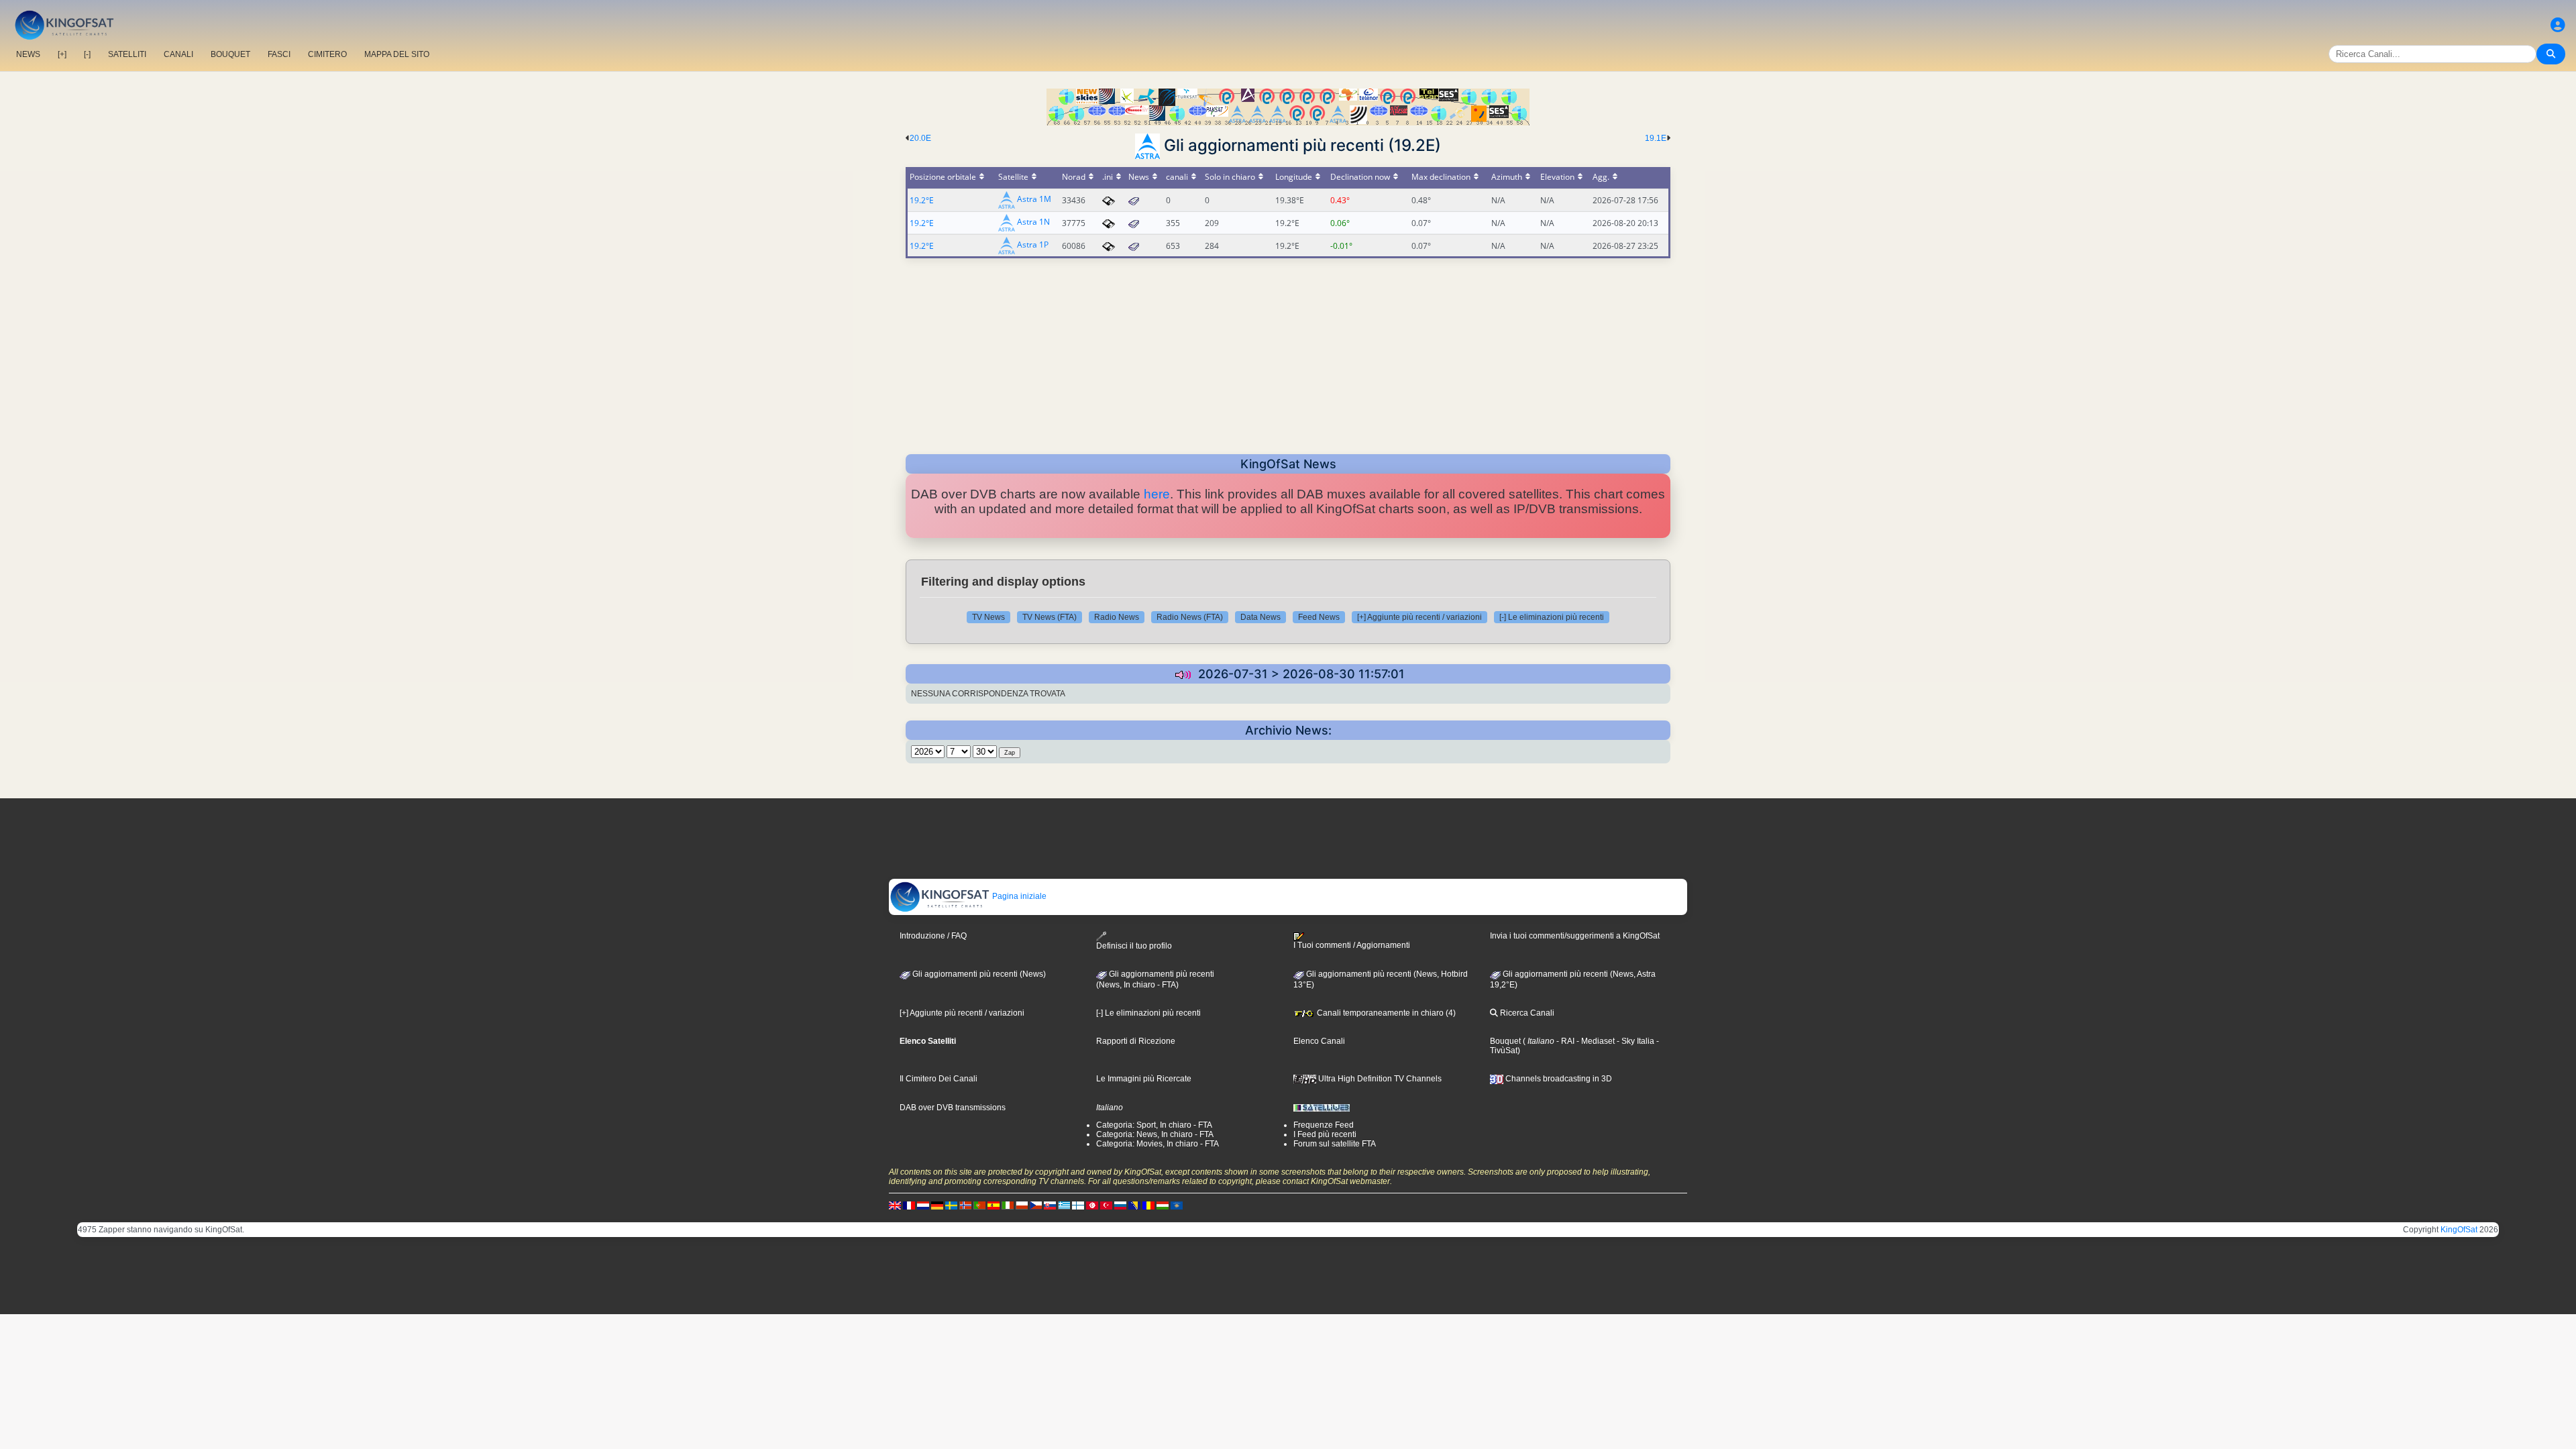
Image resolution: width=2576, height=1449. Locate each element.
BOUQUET (230, 54)
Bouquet (1505, 1041)
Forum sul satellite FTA (1335, 1144)
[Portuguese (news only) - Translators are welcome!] (979, 1205)
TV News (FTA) (1050, 617)
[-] (87, 54)
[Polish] (1022, 1205)
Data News (1260, 617)
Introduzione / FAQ (933, 936)
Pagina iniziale (1018, 896)
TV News (988, 617)
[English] (895, 1205)
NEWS (28, 54)
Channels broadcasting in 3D (1558, 1079)
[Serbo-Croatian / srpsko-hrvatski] (1134, 1205)
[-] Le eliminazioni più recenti (1552, 617)
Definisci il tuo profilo (1134, 946)
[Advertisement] (1288, 352)
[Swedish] (951, 1205)
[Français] (909, 1205)
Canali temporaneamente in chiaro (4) (1385, 1013)
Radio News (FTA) (1190, 617)
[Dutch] (923, 1205)
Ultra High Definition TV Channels (1379, 1079)
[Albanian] (1177, 1205)
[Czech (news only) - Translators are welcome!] (1036, 1205)
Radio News (1117, 617)
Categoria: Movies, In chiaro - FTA (1158, 1144)
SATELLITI (127, 54)
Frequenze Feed (1324, 1125)
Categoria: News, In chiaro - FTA (1155, 1134)
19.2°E (922, 200)
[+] (62, 54)
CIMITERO (327, 54)
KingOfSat (2459, 1230)
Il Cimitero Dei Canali (938, 1079)
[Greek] (1064, 1205)
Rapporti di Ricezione (1136, 1041)
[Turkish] (1106, 1205)
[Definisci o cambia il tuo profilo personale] (2558, 25)
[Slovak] (1050, 1205)
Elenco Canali (1319, 1041)
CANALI (178, 54)
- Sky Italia (1634, 1041)
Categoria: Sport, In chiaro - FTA (1154, 1125)
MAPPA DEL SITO (397, 54)
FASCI (279, 54)
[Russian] (1120, 1205)
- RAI (1564, 1041)
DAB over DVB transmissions (953, 1108)
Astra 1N (1033, 222)
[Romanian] (1148, 1205)
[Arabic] (1092, 1205)
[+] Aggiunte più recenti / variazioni (1419, 617)
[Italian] (1008, 1205)
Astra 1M (1034, 200)
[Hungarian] (1163, 1205)
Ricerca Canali (1526, 1013)
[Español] (994, 1205)
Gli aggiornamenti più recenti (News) (978, 974)
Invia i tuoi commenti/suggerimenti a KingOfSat (1575, 936)
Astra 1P (1033, 245)
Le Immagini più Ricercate (1144, 1079)
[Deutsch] (937, 1205)
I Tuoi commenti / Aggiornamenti (1352, 945)
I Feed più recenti (1325, 1134)
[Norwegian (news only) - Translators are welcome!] (965, 1205)
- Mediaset (1595, 1041)
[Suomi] (1078, 1205)
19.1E (1656, 138)
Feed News (1319, 617)
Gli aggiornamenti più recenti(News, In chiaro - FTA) (1155, 979)
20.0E (920, 138)
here (1157, 494)
